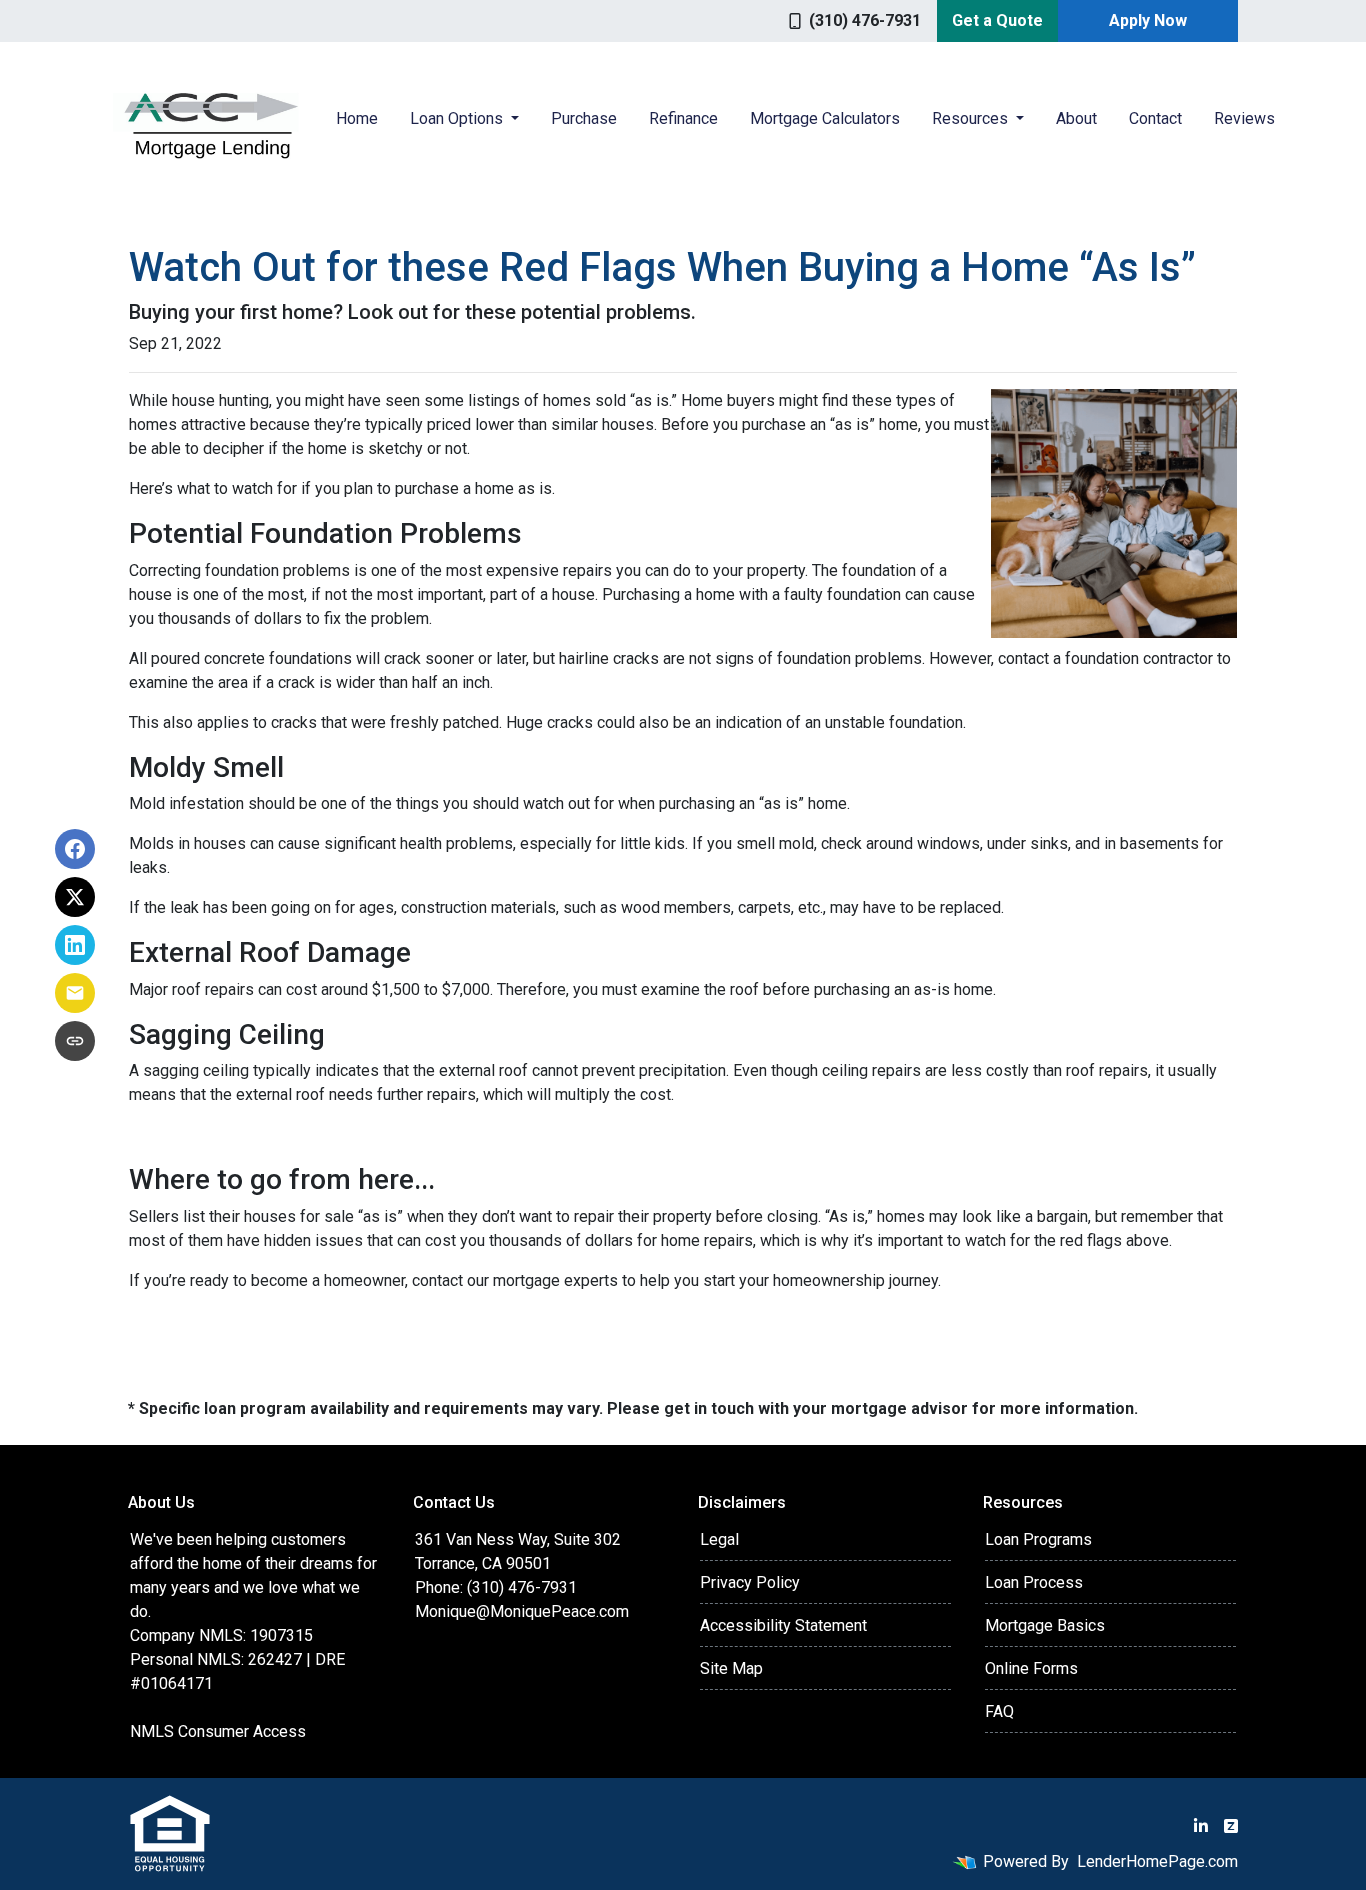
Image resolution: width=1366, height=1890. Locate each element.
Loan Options (458, 118)
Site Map (731, 1668)
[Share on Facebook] (75, 849)
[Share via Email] (75, 993)
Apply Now (1148, 20)
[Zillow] (1231, 1826)
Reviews (1244, 118)
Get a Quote (997, 20)
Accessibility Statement (783, 1625)
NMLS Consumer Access (218, 1731)
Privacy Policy (750, 1582)
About (1076, 118)
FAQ (999, 1711)
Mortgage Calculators (825, 118)
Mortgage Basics (1045, 1625)
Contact (1155, 118)
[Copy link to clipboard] (75, 1041)
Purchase (584, 118)
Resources (972, 118)
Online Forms (1031, 1668)
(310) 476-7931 (865, 20)
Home (357, 118)
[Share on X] (75, 897)
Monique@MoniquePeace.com (522, 1611)
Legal (719, 1539)
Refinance (683, 118)
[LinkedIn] (1201, 1826)
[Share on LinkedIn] (75, 945)
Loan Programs (1038, 1539)
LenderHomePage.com (1157, 1861)
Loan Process (1034, 1582)
